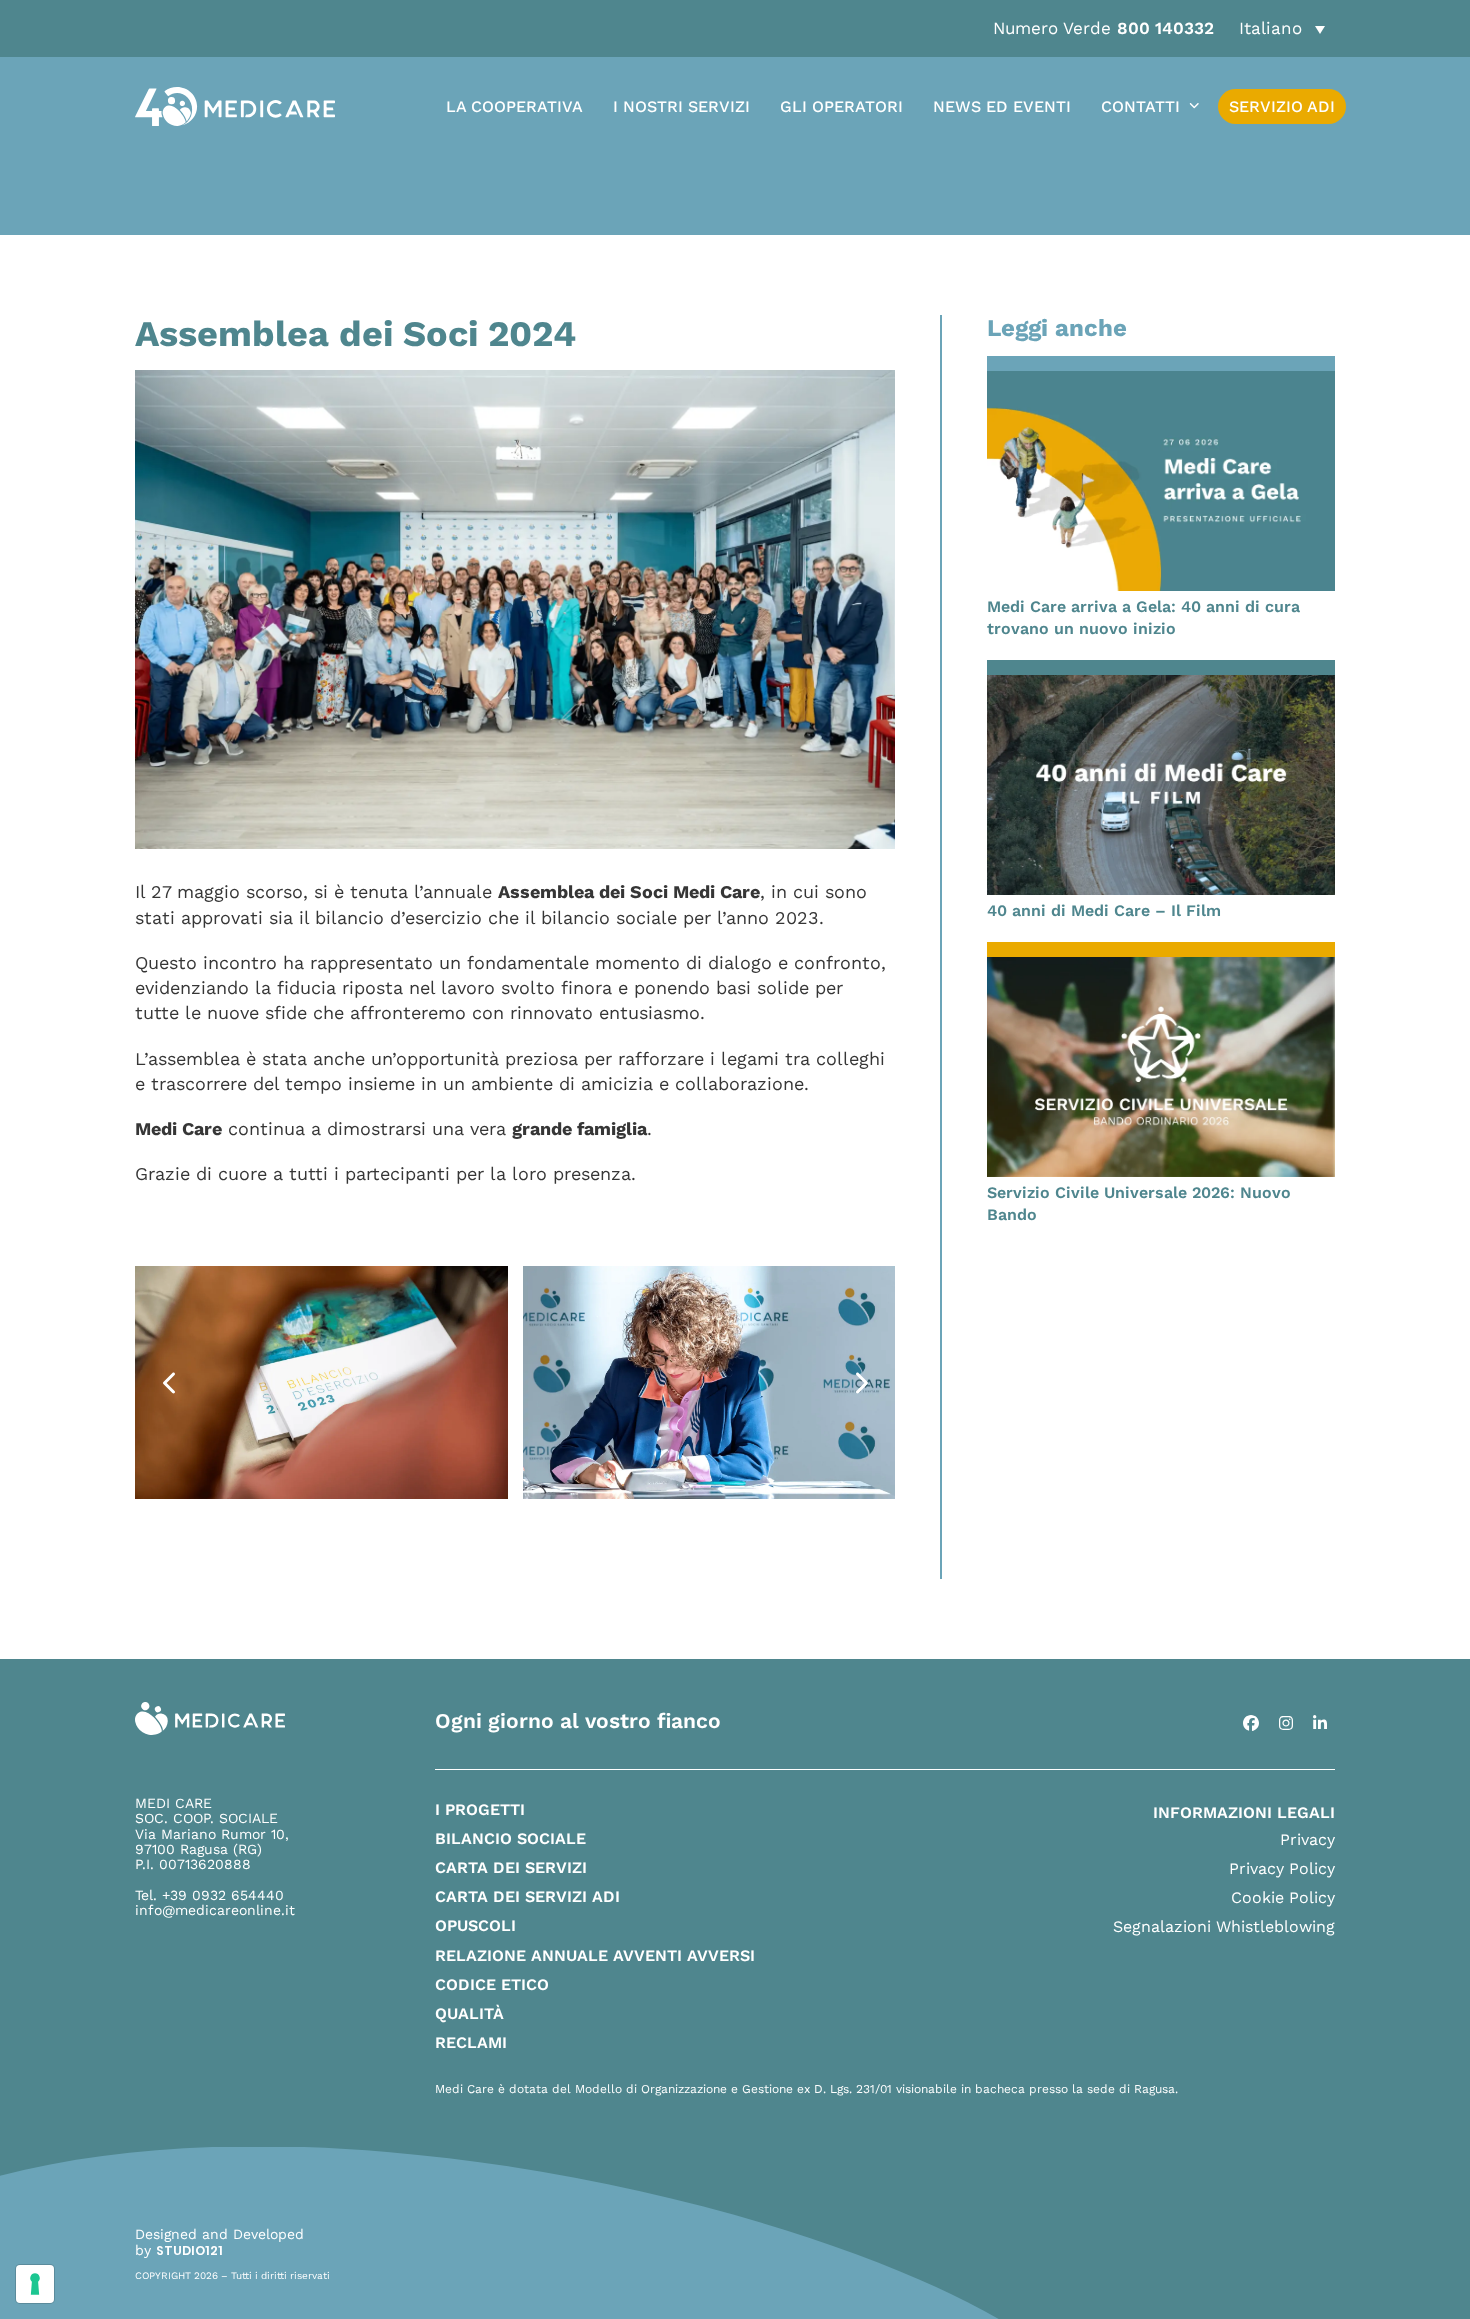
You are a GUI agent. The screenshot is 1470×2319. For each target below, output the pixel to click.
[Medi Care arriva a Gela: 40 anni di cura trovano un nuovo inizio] (1161, 479)
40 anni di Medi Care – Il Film (1104, 910)
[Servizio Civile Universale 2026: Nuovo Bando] (1161, 1064)
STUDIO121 (189, 2250)
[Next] (860, 1383)
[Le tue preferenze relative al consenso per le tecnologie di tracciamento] (35, 2284)
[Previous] (170, 1383)
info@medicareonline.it (215, 1910)
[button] (1282, 28)
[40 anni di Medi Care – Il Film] (1161, 782)
